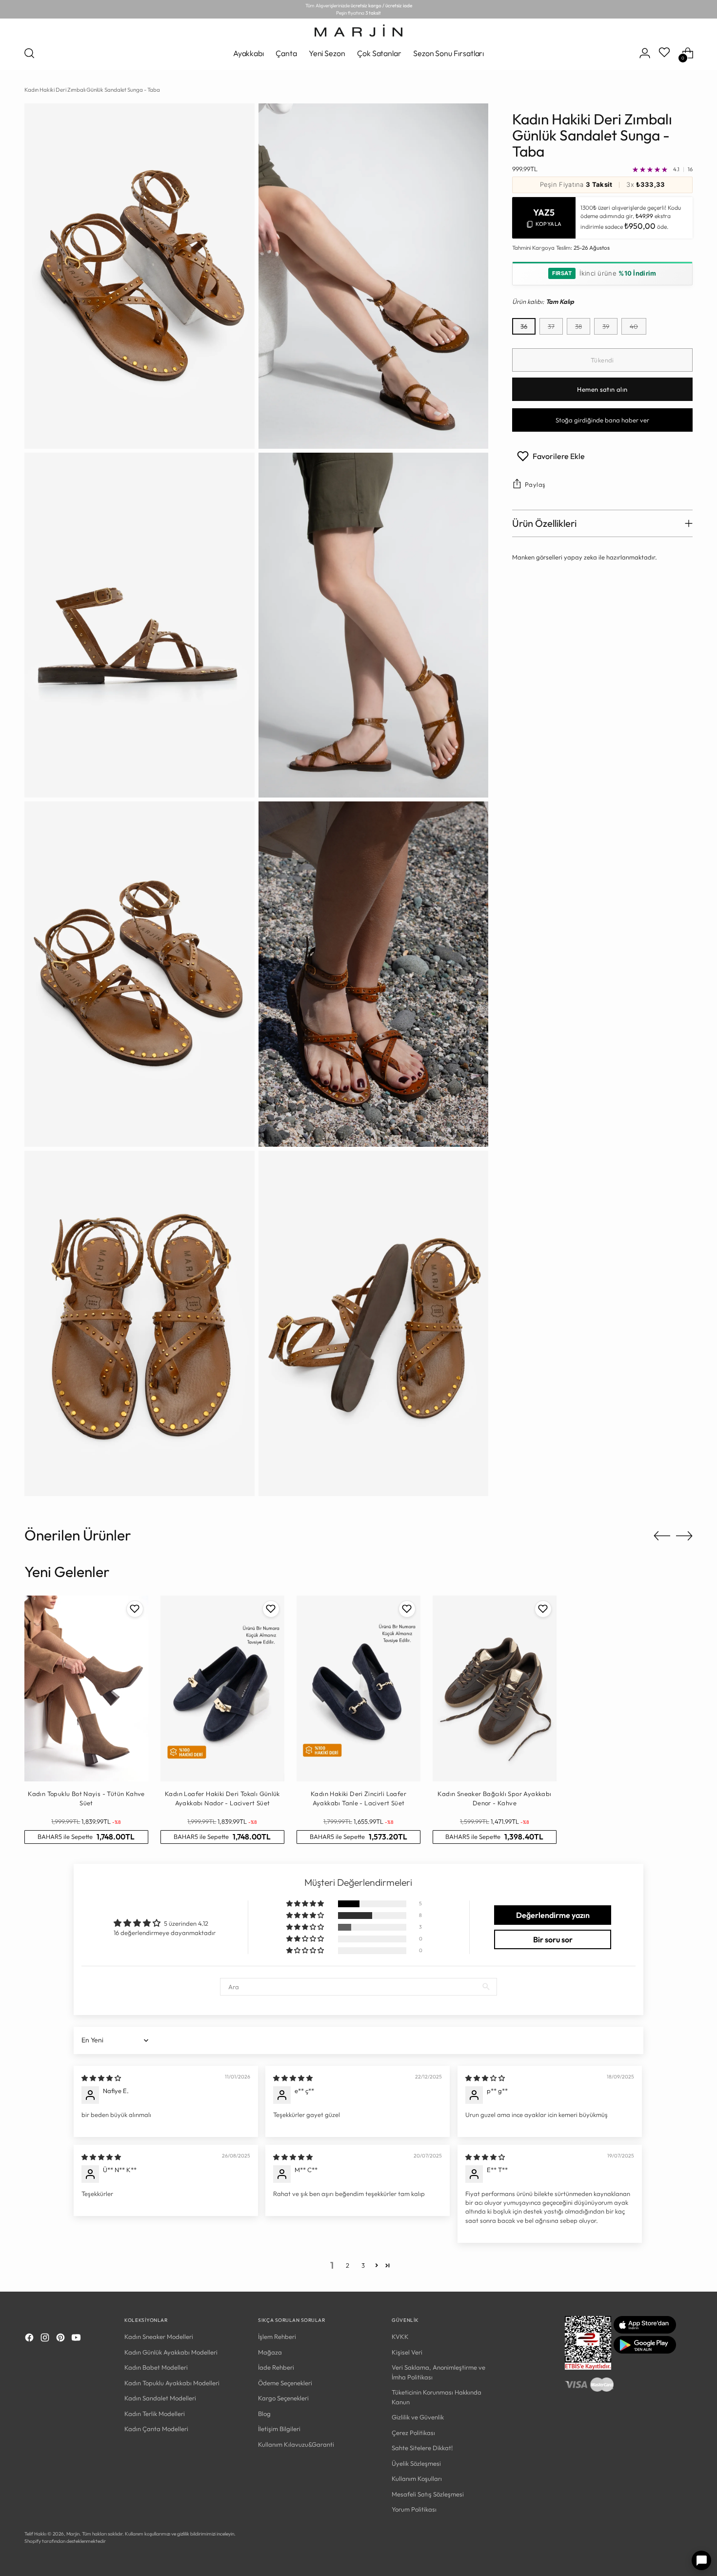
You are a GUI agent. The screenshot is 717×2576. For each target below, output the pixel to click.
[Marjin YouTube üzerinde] (77, 2339)
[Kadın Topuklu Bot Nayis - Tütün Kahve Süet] (86, 1688)
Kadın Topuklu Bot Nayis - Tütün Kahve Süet (86, 1798)
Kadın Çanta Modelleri (156, 2429)
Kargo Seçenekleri (283, 2398)
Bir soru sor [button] (553, 1939)
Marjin (73, 2534)
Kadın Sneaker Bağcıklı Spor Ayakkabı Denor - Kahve (494, 1798)
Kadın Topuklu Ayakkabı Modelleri (172, 2383)
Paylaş (535, 484)
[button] (306, 1904)
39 (606, 326)
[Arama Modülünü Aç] (29, 53)
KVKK (400, 2336)
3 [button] (363, 2265)
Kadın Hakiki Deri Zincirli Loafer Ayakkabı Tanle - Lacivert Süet (358, 1798)
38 (578, 326)
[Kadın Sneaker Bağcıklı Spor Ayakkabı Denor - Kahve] (495, 1688)
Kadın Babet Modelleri (156, 2367)
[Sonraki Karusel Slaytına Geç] (684, 1536)
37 (551, 326)
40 (634, 326)
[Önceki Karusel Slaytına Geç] (662, 1536)
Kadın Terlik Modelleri (155, 2414)
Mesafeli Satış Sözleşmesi (428, 2494)
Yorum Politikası (414, 2509)
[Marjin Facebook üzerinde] (30, 2339)
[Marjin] (358, 30)
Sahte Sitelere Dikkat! (422, 2448)
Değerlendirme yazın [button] (553, 1915)
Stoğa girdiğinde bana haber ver (602, 420)
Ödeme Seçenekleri (285, 2383)
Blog (264, 2414)
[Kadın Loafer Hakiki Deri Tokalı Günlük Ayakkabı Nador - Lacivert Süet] (222, 1688)
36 (524, 326)
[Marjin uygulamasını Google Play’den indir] (645, 2351)
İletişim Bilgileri (279, 2429)
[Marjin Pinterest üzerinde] (61, 2339)
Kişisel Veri (407, 2352)
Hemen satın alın (602, 389)
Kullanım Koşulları (417, 2478)
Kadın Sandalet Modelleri (160, 2398)
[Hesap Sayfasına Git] (645, 53)
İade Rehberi (276, 2367)
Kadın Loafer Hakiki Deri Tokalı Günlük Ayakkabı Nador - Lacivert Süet (222, 1798)
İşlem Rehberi (277, 2336)
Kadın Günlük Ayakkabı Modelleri (171, 2352)
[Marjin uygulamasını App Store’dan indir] (645, 2331)
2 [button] (348, 2265)
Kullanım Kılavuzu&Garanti (296, 2444)
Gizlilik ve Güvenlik (418, 2417)
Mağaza (270, 2352)
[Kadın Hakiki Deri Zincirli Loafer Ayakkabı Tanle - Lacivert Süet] (358, 1688)
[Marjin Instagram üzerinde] (46, 2339)
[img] (101, 2078)
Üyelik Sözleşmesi (416, 2463)
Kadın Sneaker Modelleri (159, 2336)
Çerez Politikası (413, 2433)
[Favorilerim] (665, 53)
